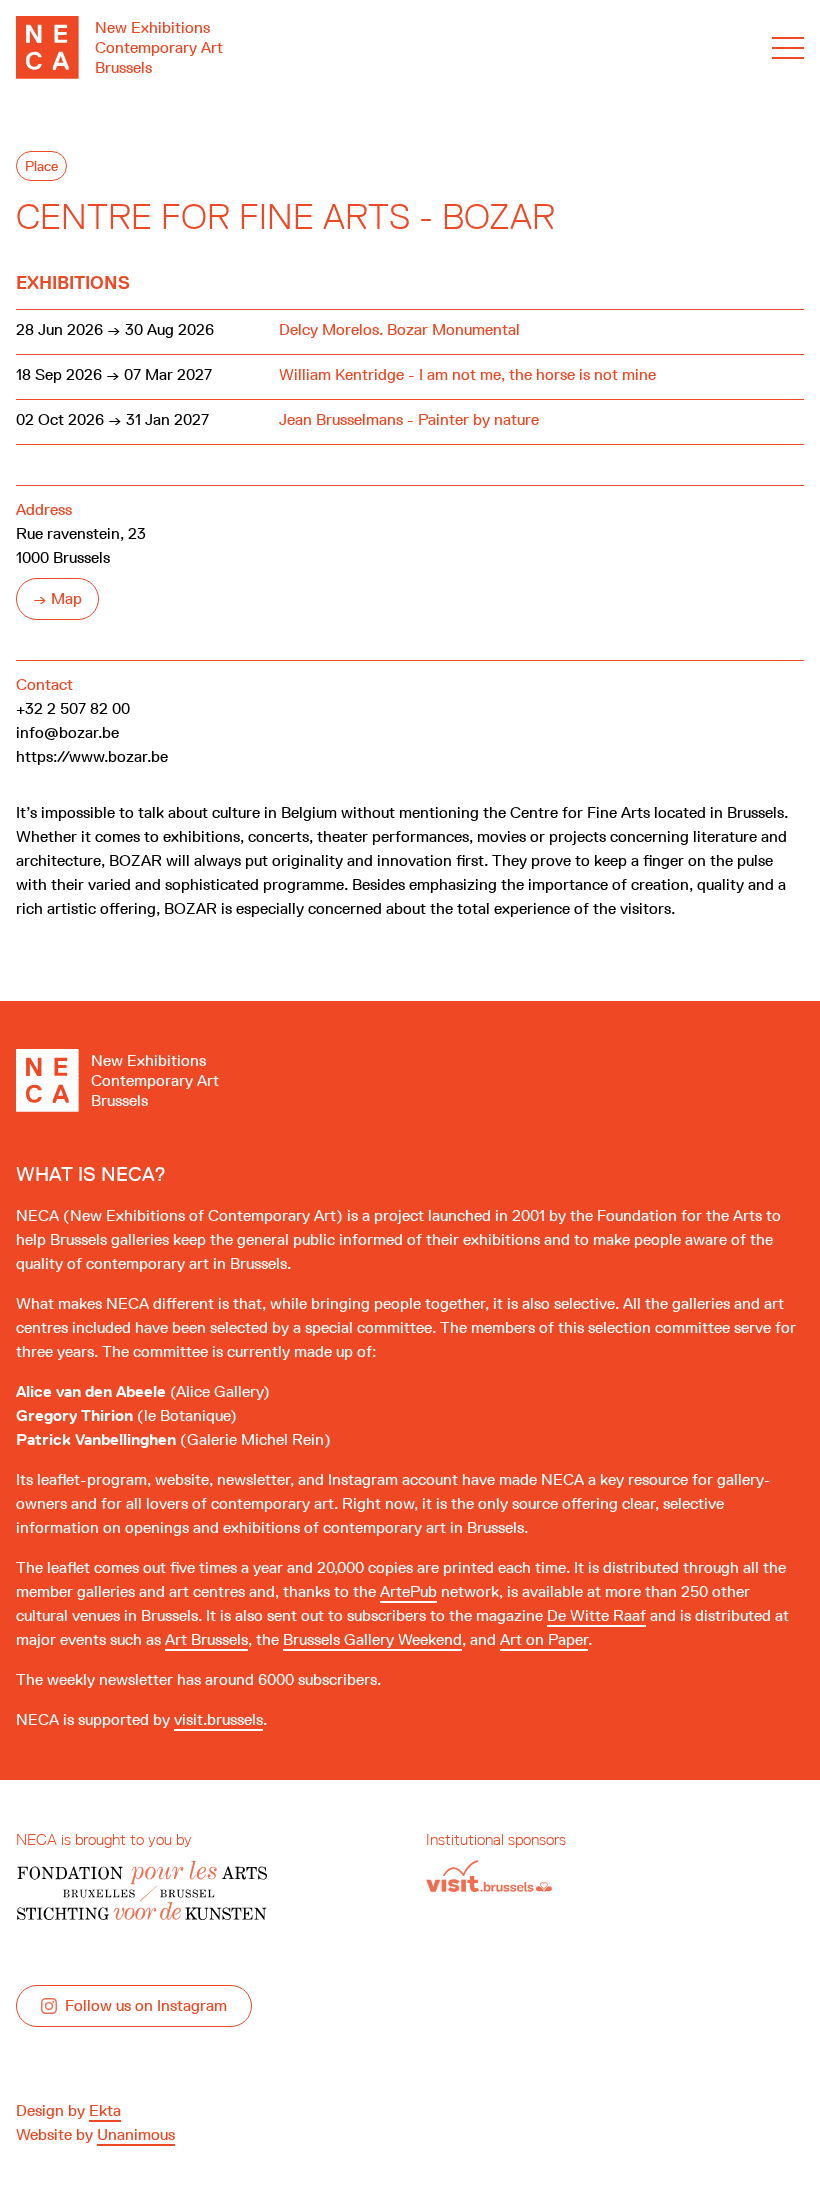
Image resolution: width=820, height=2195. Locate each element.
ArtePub (408, 1591)
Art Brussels (206, 1639)
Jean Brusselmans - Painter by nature (409, 419)
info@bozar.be (67, 732)
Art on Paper (544, 1639)
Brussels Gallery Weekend (372, 1639)
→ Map (57, 598)
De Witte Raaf (596, 1615)
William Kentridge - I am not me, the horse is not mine (467, 374)
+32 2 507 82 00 (73, 708)
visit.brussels (218, 1719)
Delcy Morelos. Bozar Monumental (399, 329)
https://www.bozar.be (92, 756)
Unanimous (136, 2134)
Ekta (105, 2110)
